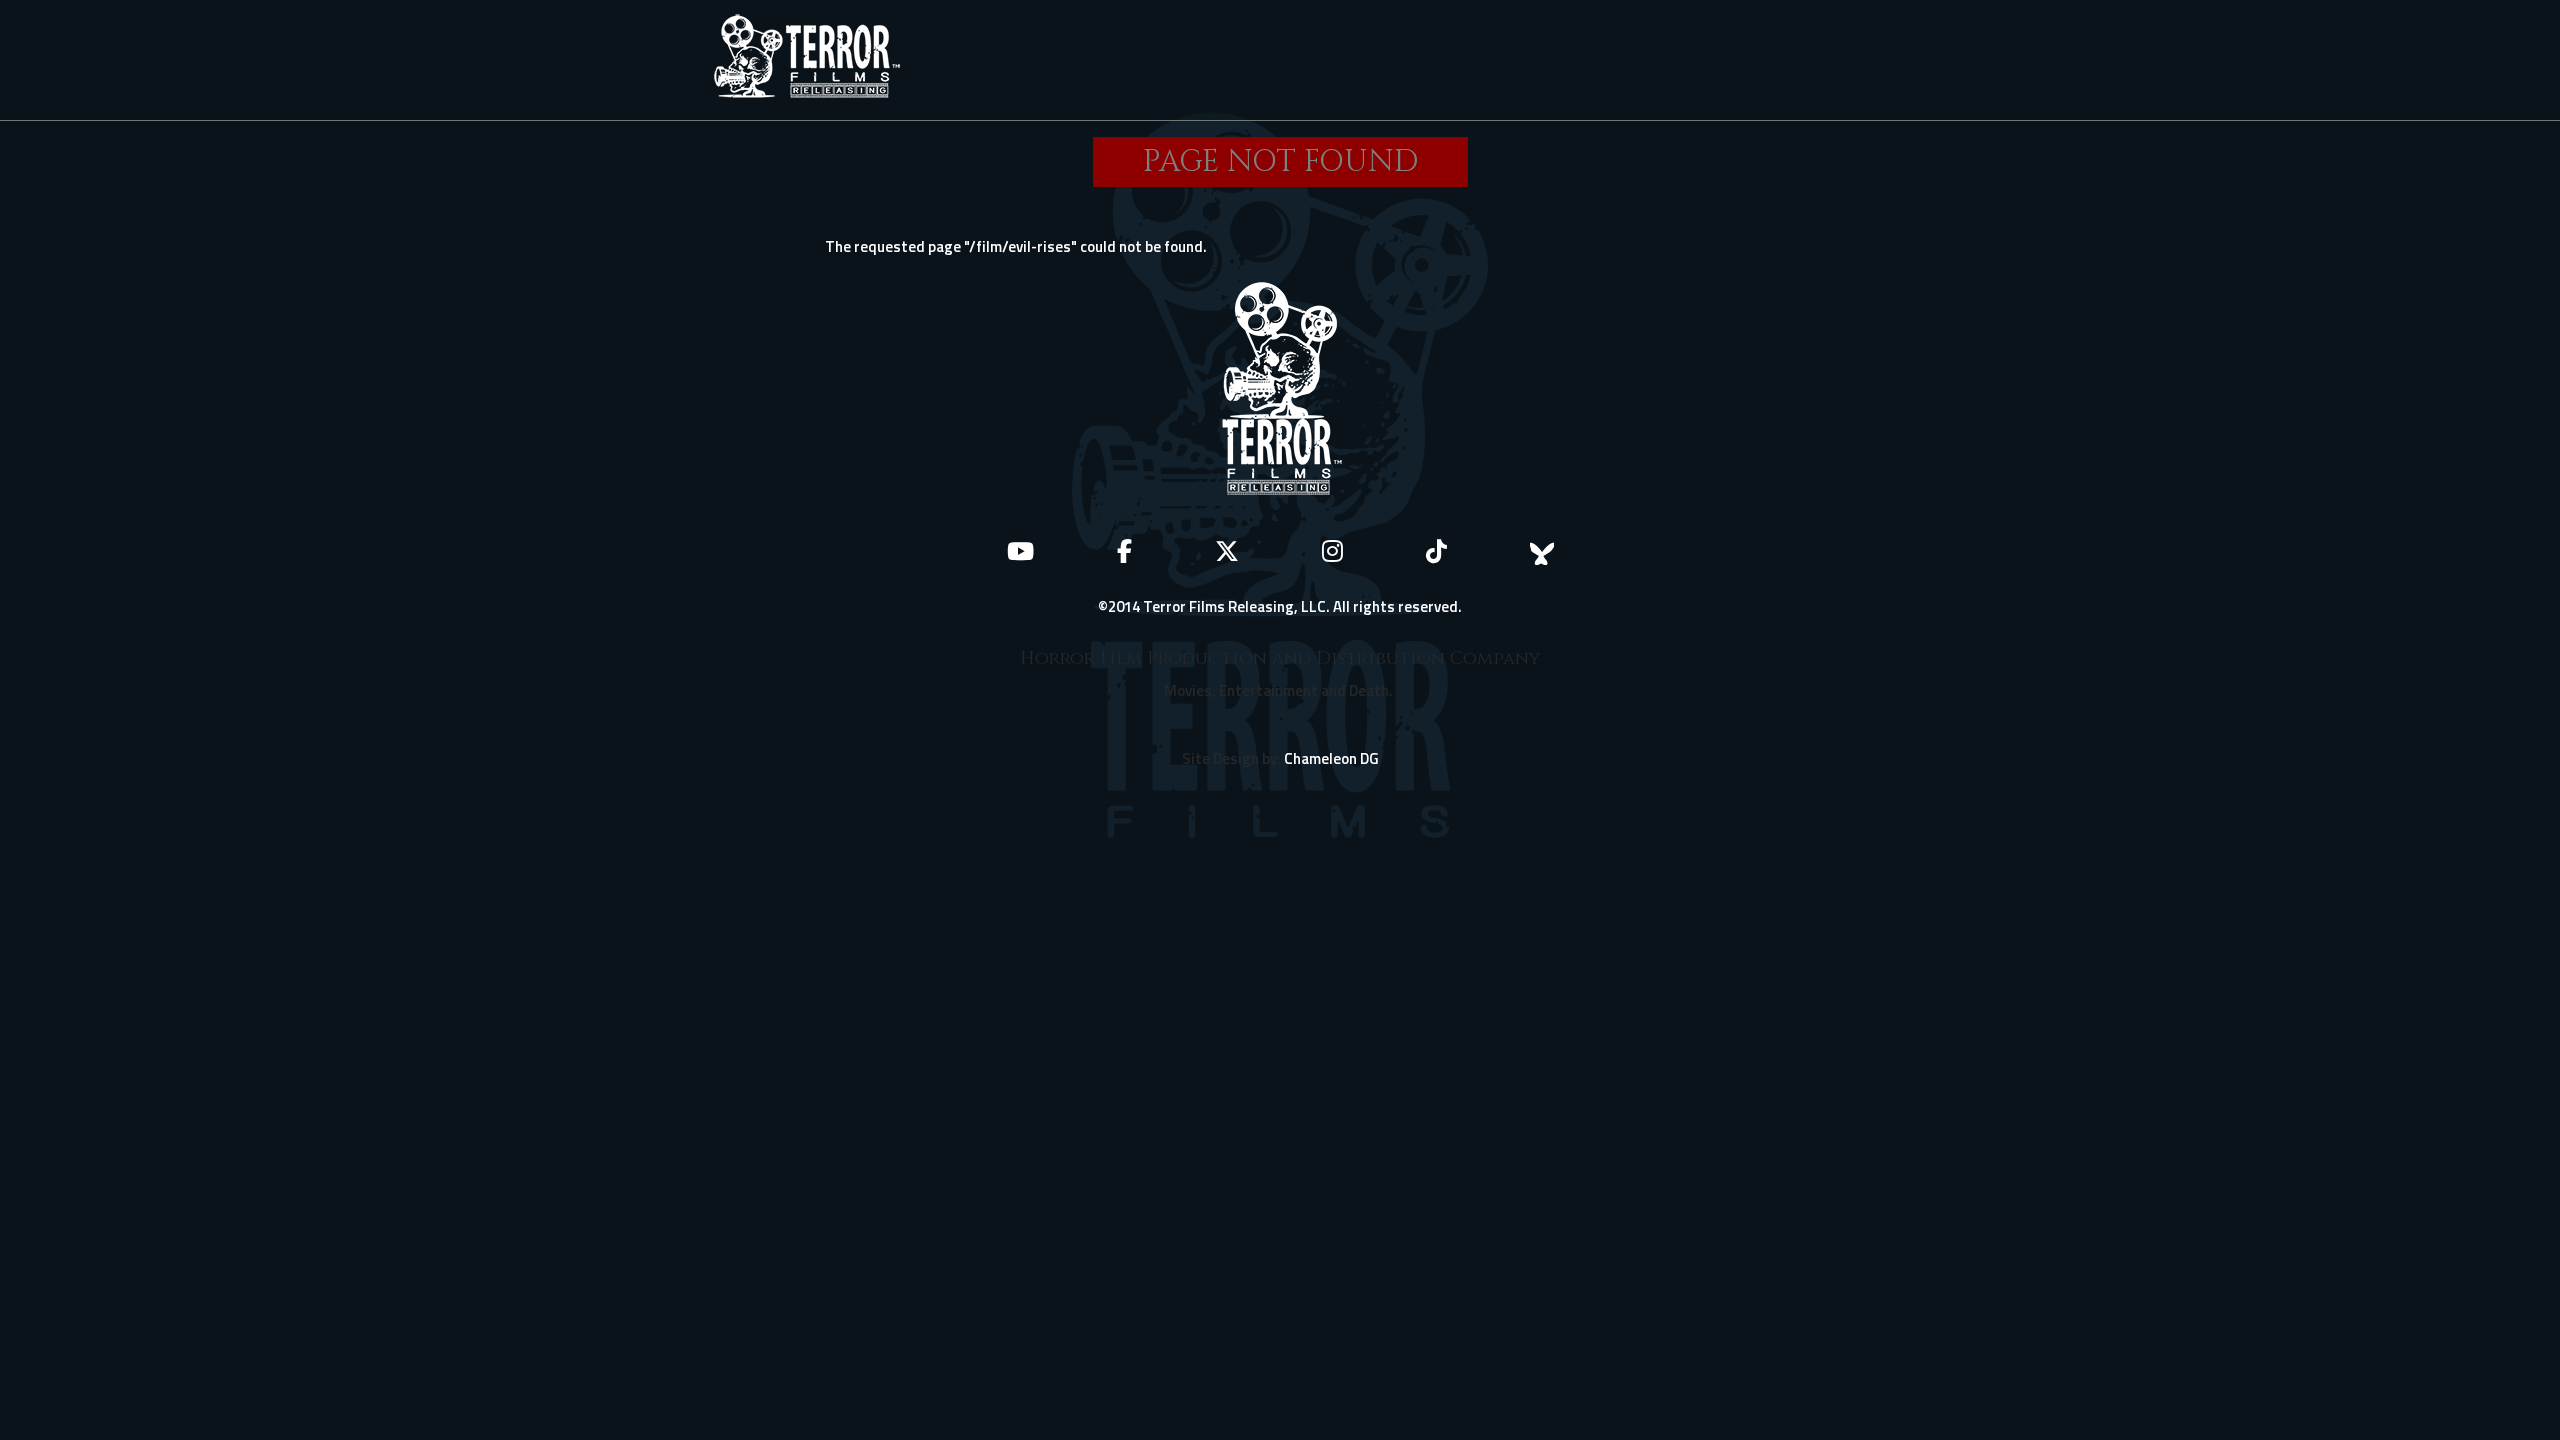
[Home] (814, 60)
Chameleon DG (1331, 758)
